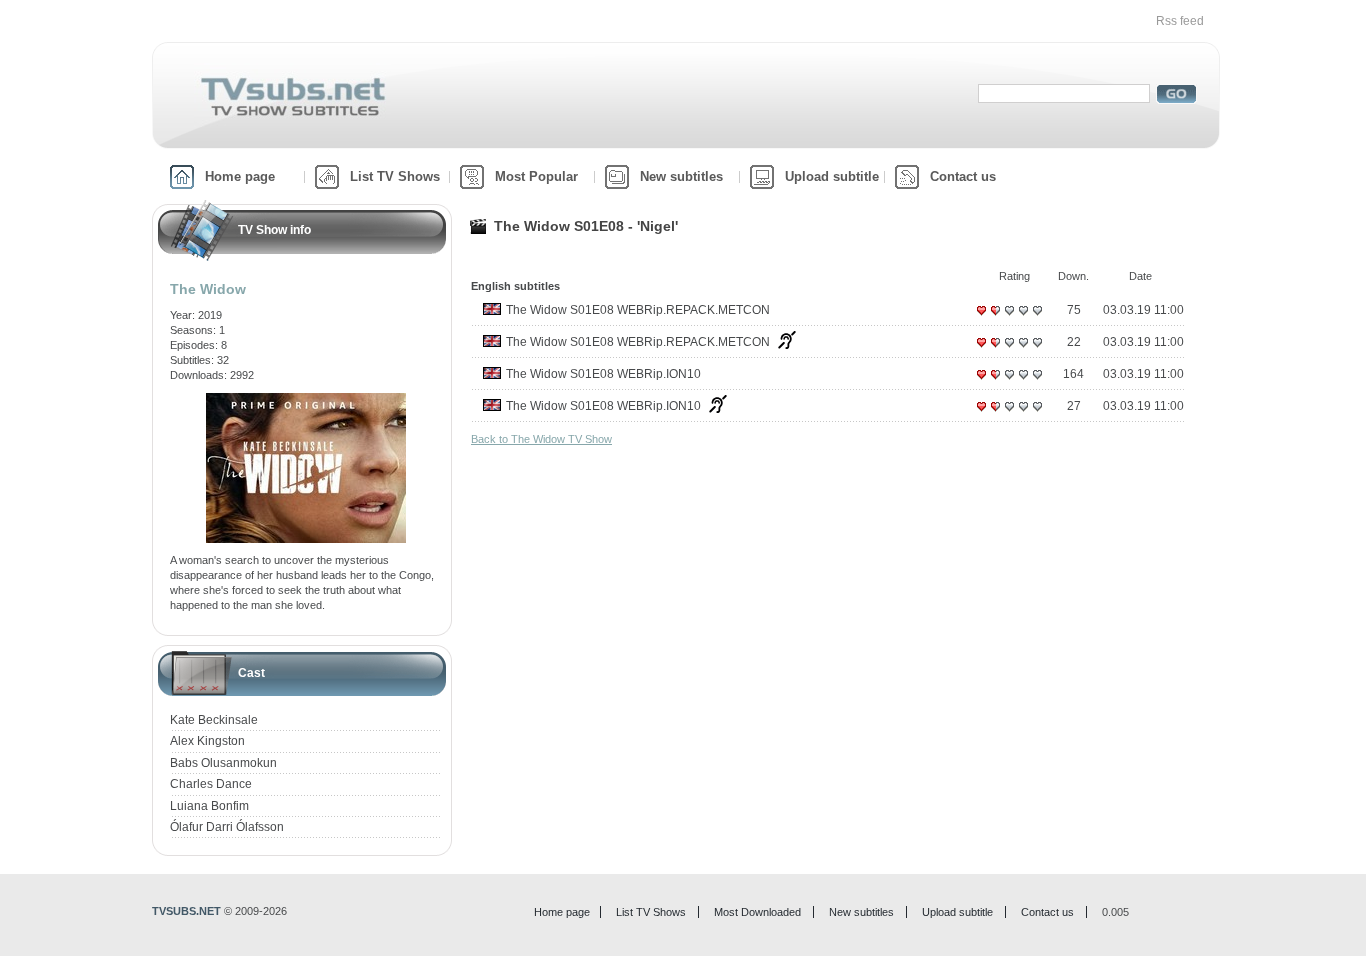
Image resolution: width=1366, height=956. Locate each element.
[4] (1023, 318)
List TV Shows (395, 176)
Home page (240, 176)
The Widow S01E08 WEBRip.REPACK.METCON (638, 310)
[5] (1037, 318)
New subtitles (681, 176)
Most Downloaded (757, 912)
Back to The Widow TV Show (541, 439)
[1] (981, 318)
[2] (995, 318)
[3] (1009, 318)
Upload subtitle (832, 176)
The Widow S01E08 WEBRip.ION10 (603, 374)
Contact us (963, 176)
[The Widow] (306, 400)
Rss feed (1180, 21)
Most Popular (536, 176)
